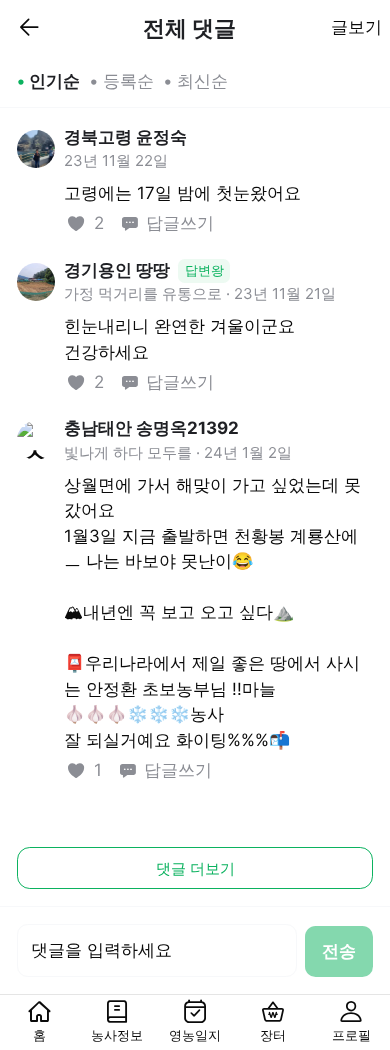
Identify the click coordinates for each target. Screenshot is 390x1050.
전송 (339, 951)
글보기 (356, 27)
